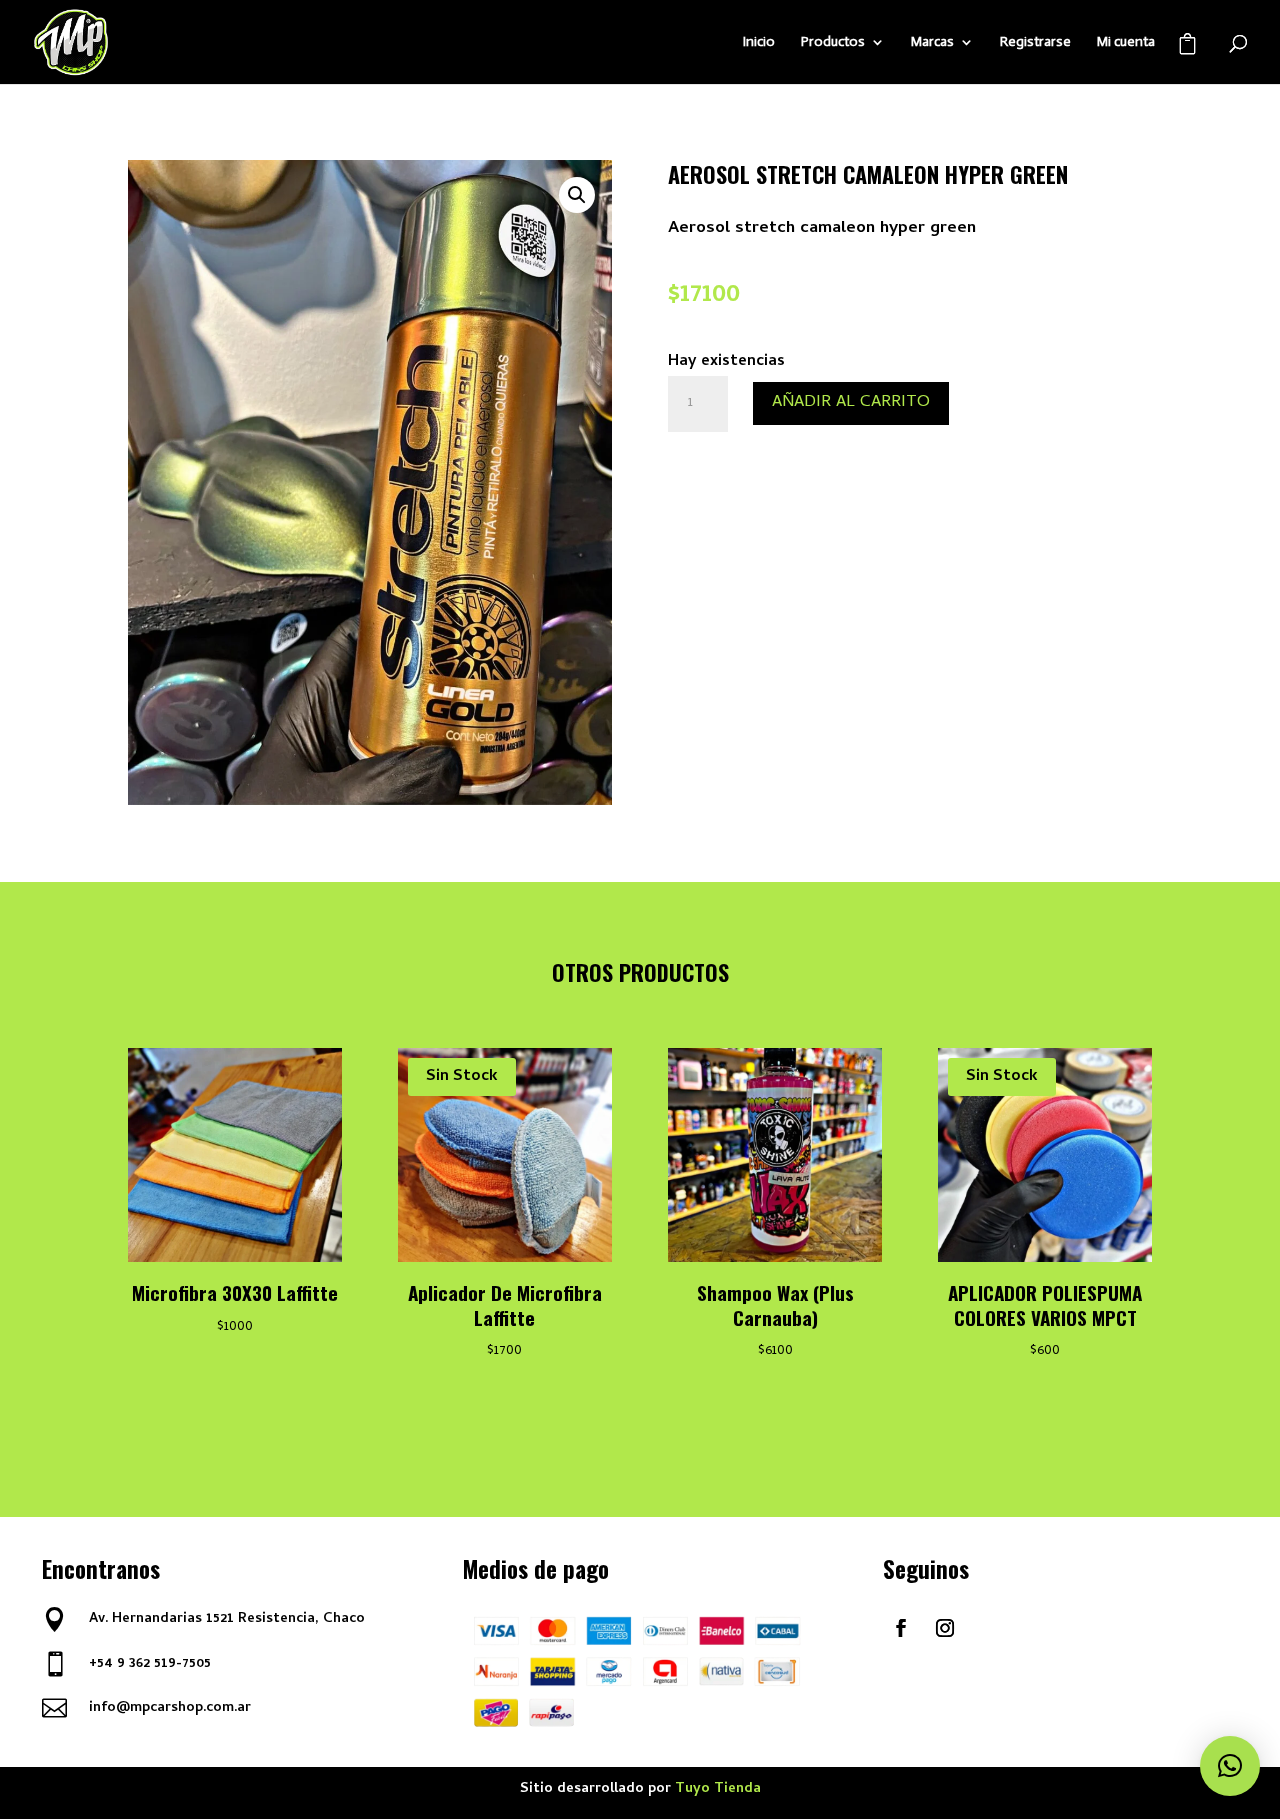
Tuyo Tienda (718, 1789)
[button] (577, 195)
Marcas (932, 42)
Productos (833, 42)
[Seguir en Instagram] (945, 1628)
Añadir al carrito (851, 403)
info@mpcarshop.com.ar (170, 1708)
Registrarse (1035, 42)
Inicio (759, 42)
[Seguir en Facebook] (901, 1628)
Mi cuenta (1126, 42)
